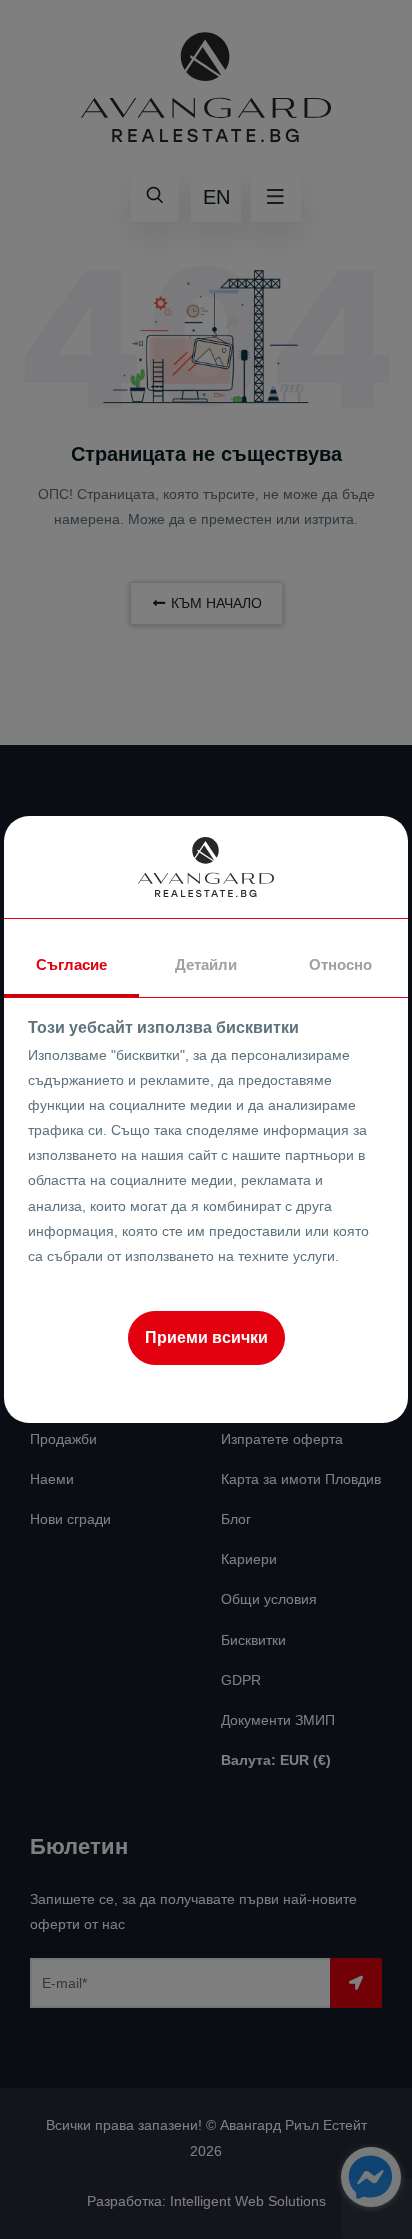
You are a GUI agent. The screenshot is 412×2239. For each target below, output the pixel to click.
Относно (340, 964)
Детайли (206, 964)
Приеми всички (206, 1337)
